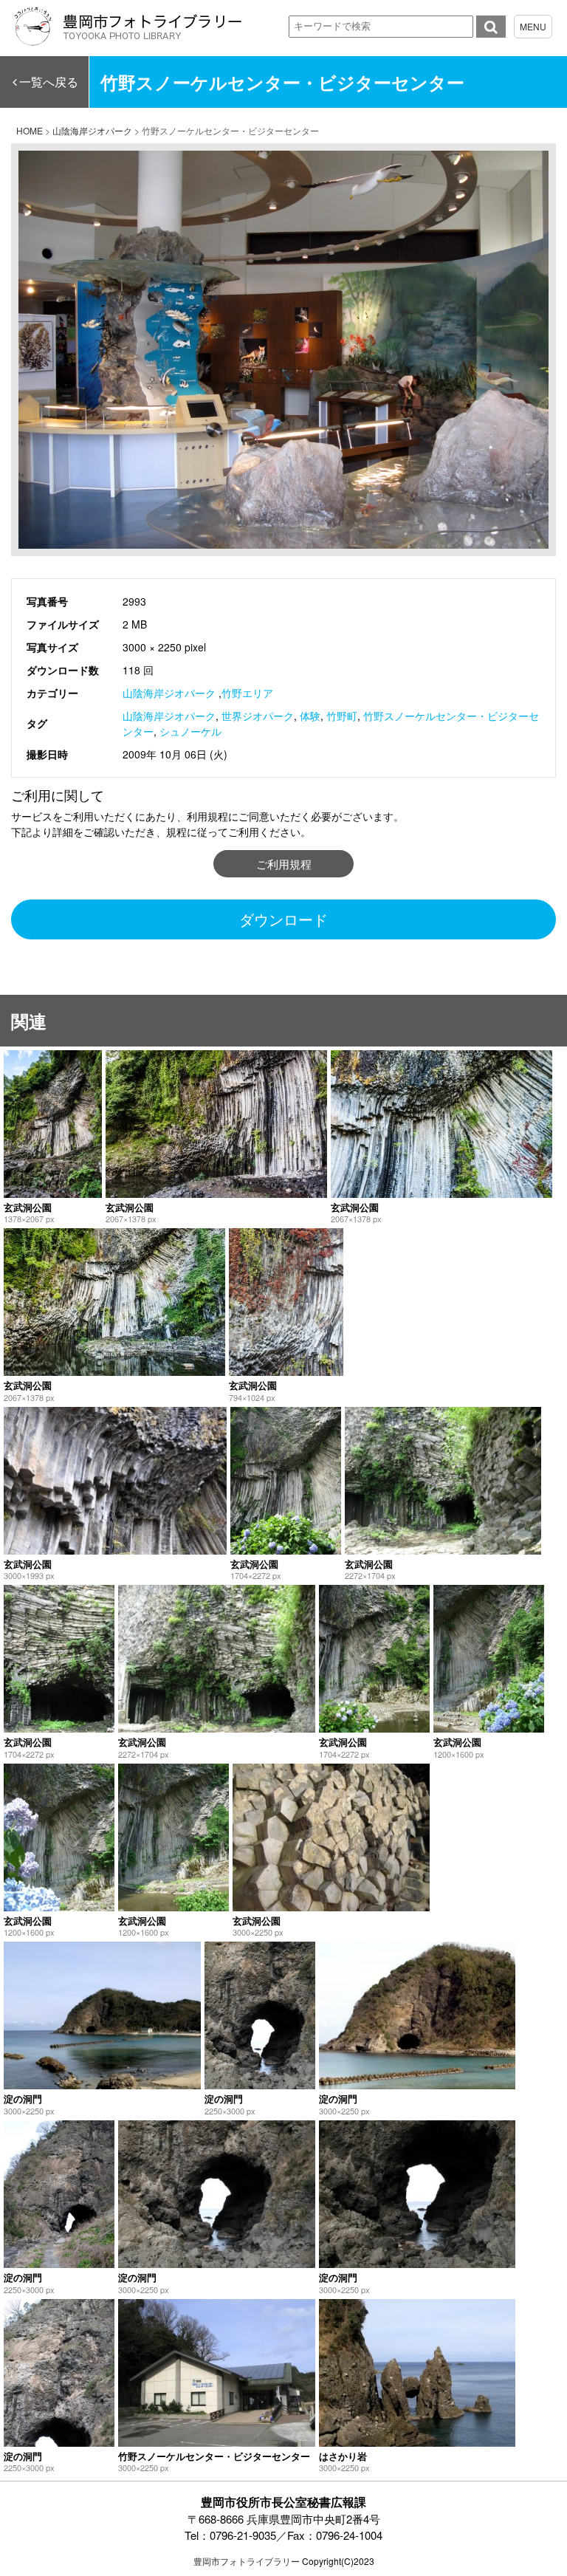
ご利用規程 (284, 864)
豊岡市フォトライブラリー (247, 2561)
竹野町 (342, 716)
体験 (310, 716)
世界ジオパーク (258, 716)
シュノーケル (190, 731)
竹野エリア (247, 693)
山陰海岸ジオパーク (169, 693)
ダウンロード (283, 919)
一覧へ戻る (49, 82)
